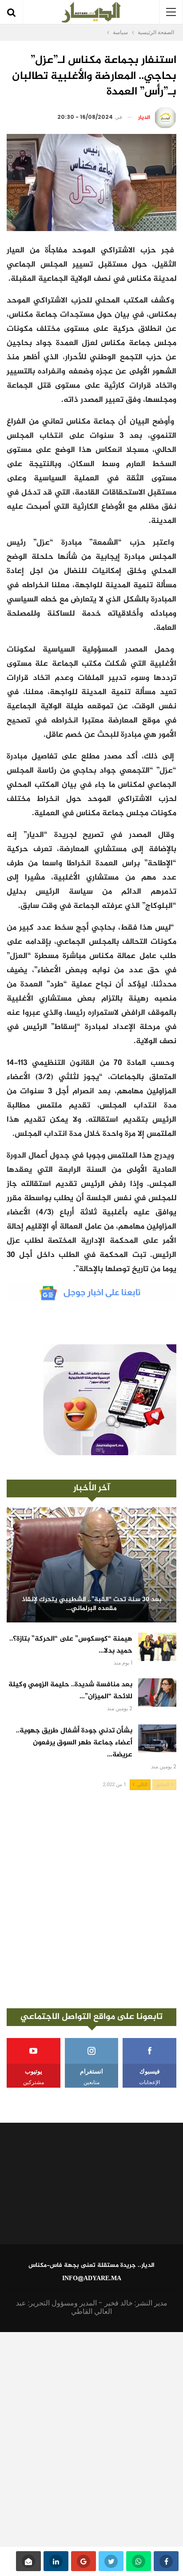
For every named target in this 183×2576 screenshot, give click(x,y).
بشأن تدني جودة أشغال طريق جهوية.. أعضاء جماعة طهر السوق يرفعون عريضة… (74, 1743)
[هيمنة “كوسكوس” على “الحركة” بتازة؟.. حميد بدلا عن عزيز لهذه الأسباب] (157, 1647)
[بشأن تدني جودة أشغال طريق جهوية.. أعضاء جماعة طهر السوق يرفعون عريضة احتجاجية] (157, 1739)
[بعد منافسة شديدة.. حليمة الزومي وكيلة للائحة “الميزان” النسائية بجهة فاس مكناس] (157, 1692)
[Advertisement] (91, 1899)
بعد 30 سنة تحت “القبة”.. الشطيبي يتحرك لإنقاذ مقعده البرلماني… (92, 1604)
